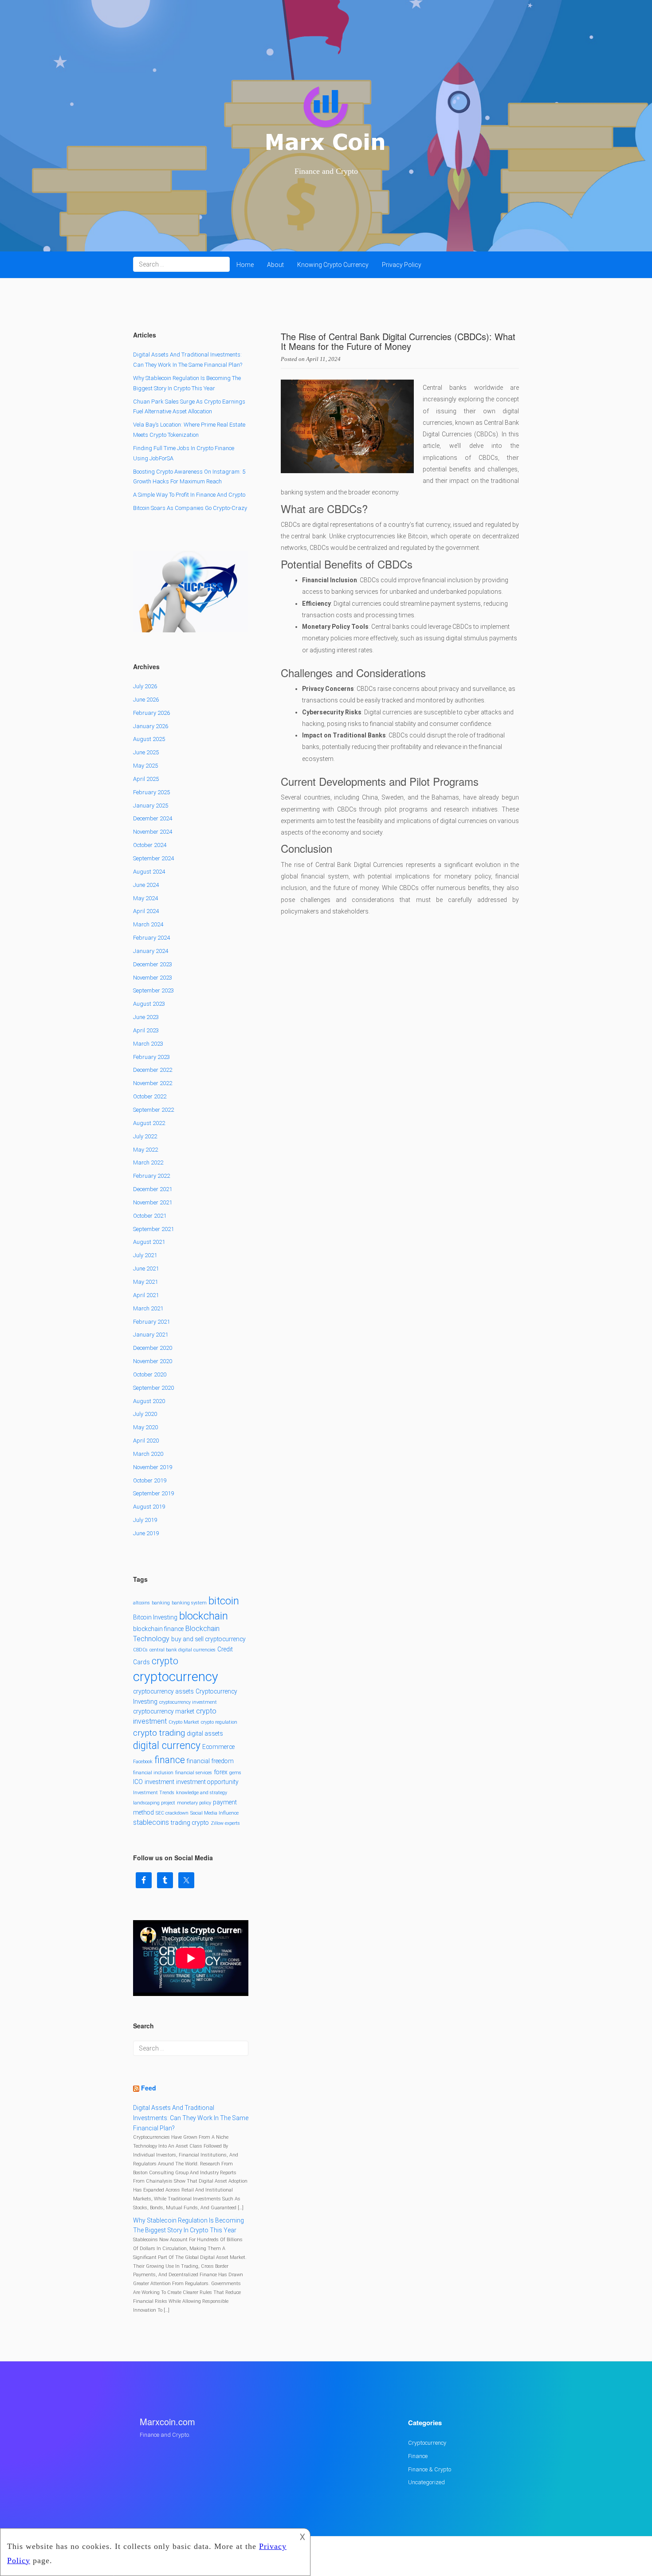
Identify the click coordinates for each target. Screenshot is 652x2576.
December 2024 (153, 818)
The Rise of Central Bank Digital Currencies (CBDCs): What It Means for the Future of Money (398, 341)
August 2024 (149, 872)
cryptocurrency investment (188, 1702)
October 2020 (150, 1374)
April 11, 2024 (323, 359)
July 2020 (145, 1414)
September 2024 (153, 858)
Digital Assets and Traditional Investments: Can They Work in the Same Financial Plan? (191, 2118)
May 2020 (145, 1427)
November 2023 (153, 978)
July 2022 (145, 1136)
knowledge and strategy (202, 1793)
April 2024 (146, 911)
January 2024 (151, 951)
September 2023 (153, 990)
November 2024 (153, 832)
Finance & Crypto (430, 2469)
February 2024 (151, 938)
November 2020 (153, 1361)
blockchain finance (158, 1629)
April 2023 (146, 1030)
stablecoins (151, 1822)
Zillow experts (225, 1823)
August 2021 (149, 1242)
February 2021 (151, 1322)
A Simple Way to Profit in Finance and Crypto (189, 495)
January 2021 (151, 1335)
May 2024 (145, 898)
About (275, 265)
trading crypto (190, 1823)
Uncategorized (426, 2482)
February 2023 (151, 1057)
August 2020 (149, 1401)
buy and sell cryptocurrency (208, 1639)
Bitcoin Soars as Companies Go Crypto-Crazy (190, 508)
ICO (138, 1782)
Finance (418, 2456)
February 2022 (151, 1176)
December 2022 (153, 1070)
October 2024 (150, 845)
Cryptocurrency (427, 2443)
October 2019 (150, 1480)
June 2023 (146, 1017)
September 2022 (153, 1110)
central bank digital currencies (183, 1650)
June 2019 (146, 1533)
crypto (165, 1661)
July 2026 (145, 686)
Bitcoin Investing (155, 1617)
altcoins (141, 1603)
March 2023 (148, 1044)
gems (235, 1773)
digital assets (205, 1733)
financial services (194, 1773)
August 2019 (149, 1507)
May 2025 (145, 766)
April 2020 (146, 1441)
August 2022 (149, 1123)
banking (161, 1603)
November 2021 (153, 1202)
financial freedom (210, 1761)
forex (221, 1772)
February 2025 (151, 792)
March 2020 (148, 1454)
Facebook (143, 1762)
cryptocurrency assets (163, 1691)
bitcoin (224, 1601)
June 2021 (146, 1268)
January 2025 (151, 806)
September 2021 (153, 1229)
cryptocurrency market (164, 1711)
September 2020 (153, 1388)
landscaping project (154, 1803)
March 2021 (148, 1308)
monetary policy (194, 1803)
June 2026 (146, 700)
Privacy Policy (402, 265)
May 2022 (145, 1150)
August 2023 (149, 1004)
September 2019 (153, 1493)
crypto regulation (219, 1722)
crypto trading (159, 1733)
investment (159, 1782)
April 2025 (146, 779)
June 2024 (146, 885)
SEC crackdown (172, 1813)
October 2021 (150, 1216)
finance (170, 1760)
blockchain (204, 1616)
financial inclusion (153, 1773)
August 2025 (149, 739)
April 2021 (146, 1295)
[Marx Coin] (326, 120)
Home (245, 265)
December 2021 (153, 1189)
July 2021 (145, 1255)
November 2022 (153, 1083)
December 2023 (153, 964)
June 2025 (146, 752)
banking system (189, 1603)
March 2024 (148, 924)
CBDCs (140, 1650)
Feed (149, 2088)
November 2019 (153, 1467)
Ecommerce (218, 1747)
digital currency (167, 1746)
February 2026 (151, 713)
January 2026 (151, 726)
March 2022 (148, 1163)
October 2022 (150, 1096)
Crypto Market (184, 1722)
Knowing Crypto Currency (333, 265)
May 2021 (145, 1282)
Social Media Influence (214, 1813)
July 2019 (145, 1520)
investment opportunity (207, 1782)
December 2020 (153, 1348)
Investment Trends (154, 1793)
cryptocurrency (176, 1677)
